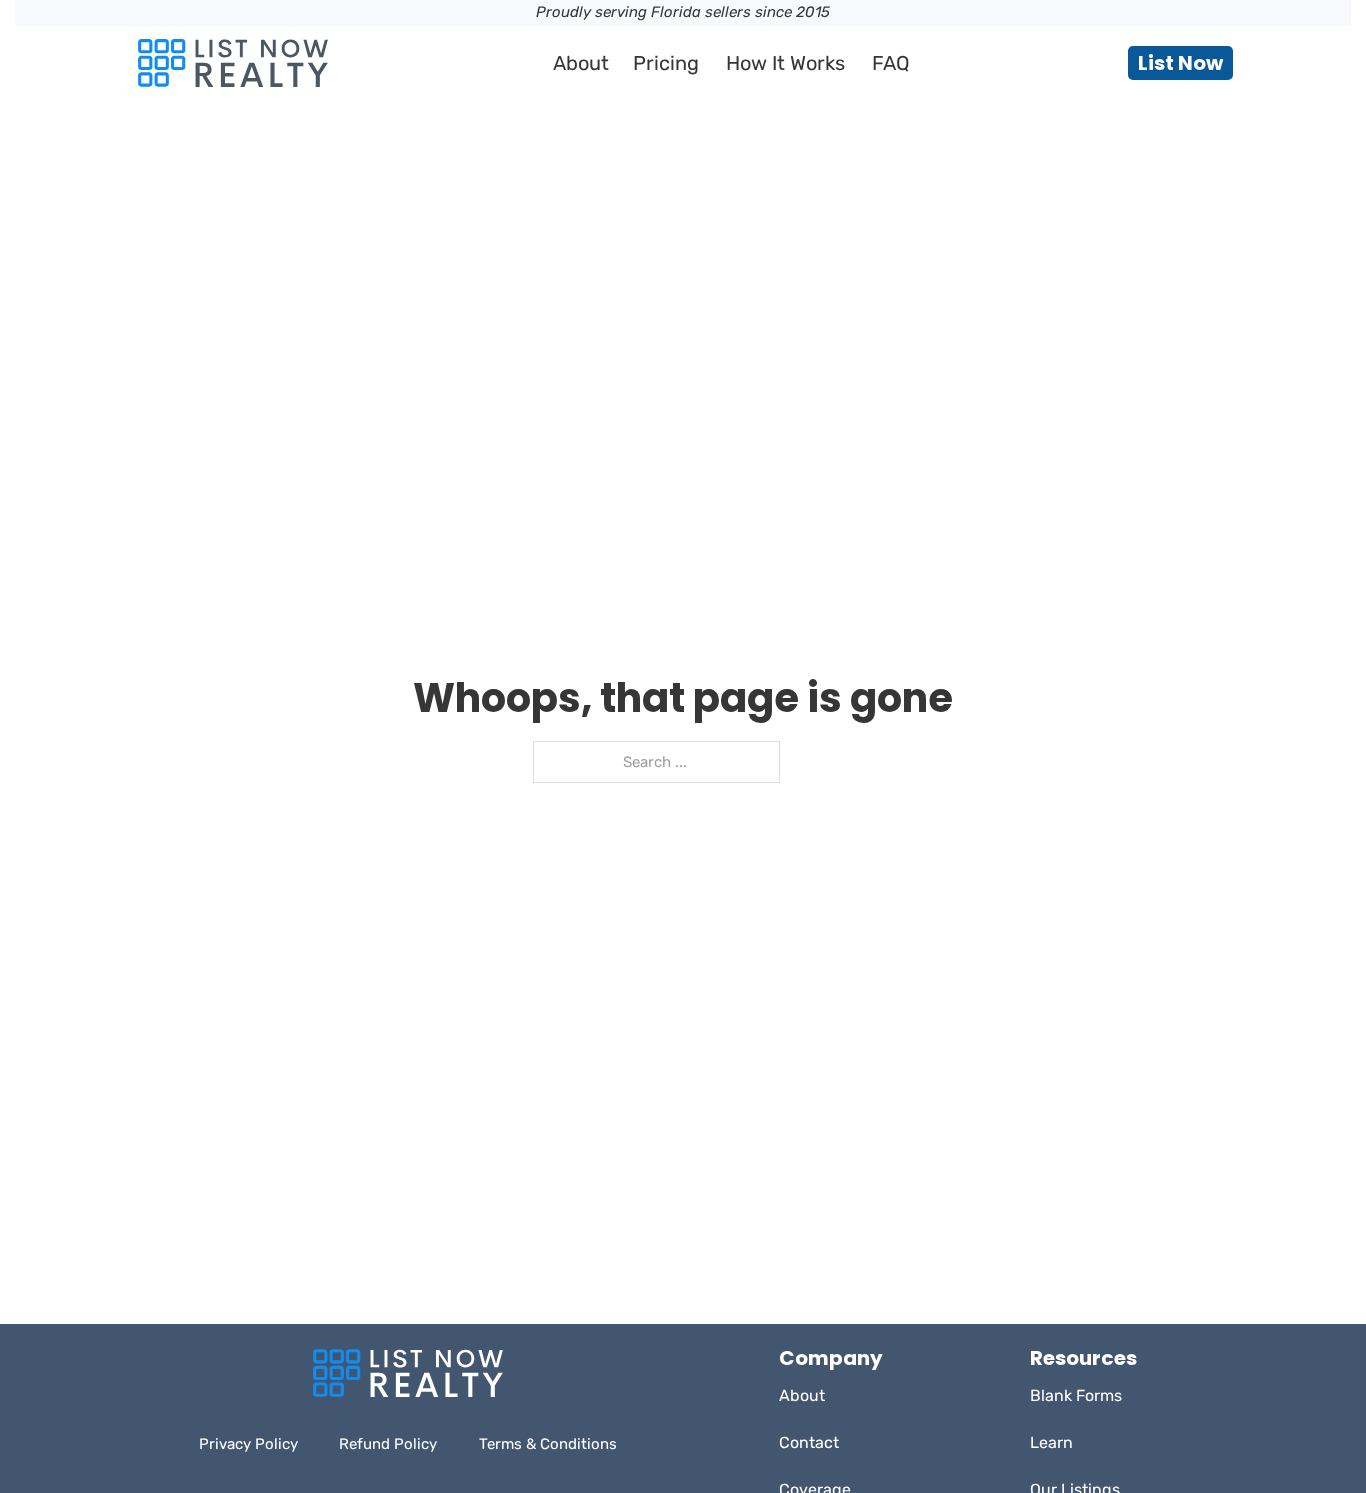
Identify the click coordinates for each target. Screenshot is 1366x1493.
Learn (1051, 1442)
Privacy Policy (248, 1444)
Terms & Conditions (548, 1444)
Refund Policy (388, 1444)
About (581, 63)
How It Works (785, 63)
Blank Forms (1076, 1395)
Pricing (666, 63)
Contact (809, 1442)
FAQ (891, 63)
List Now (1180, 63)
